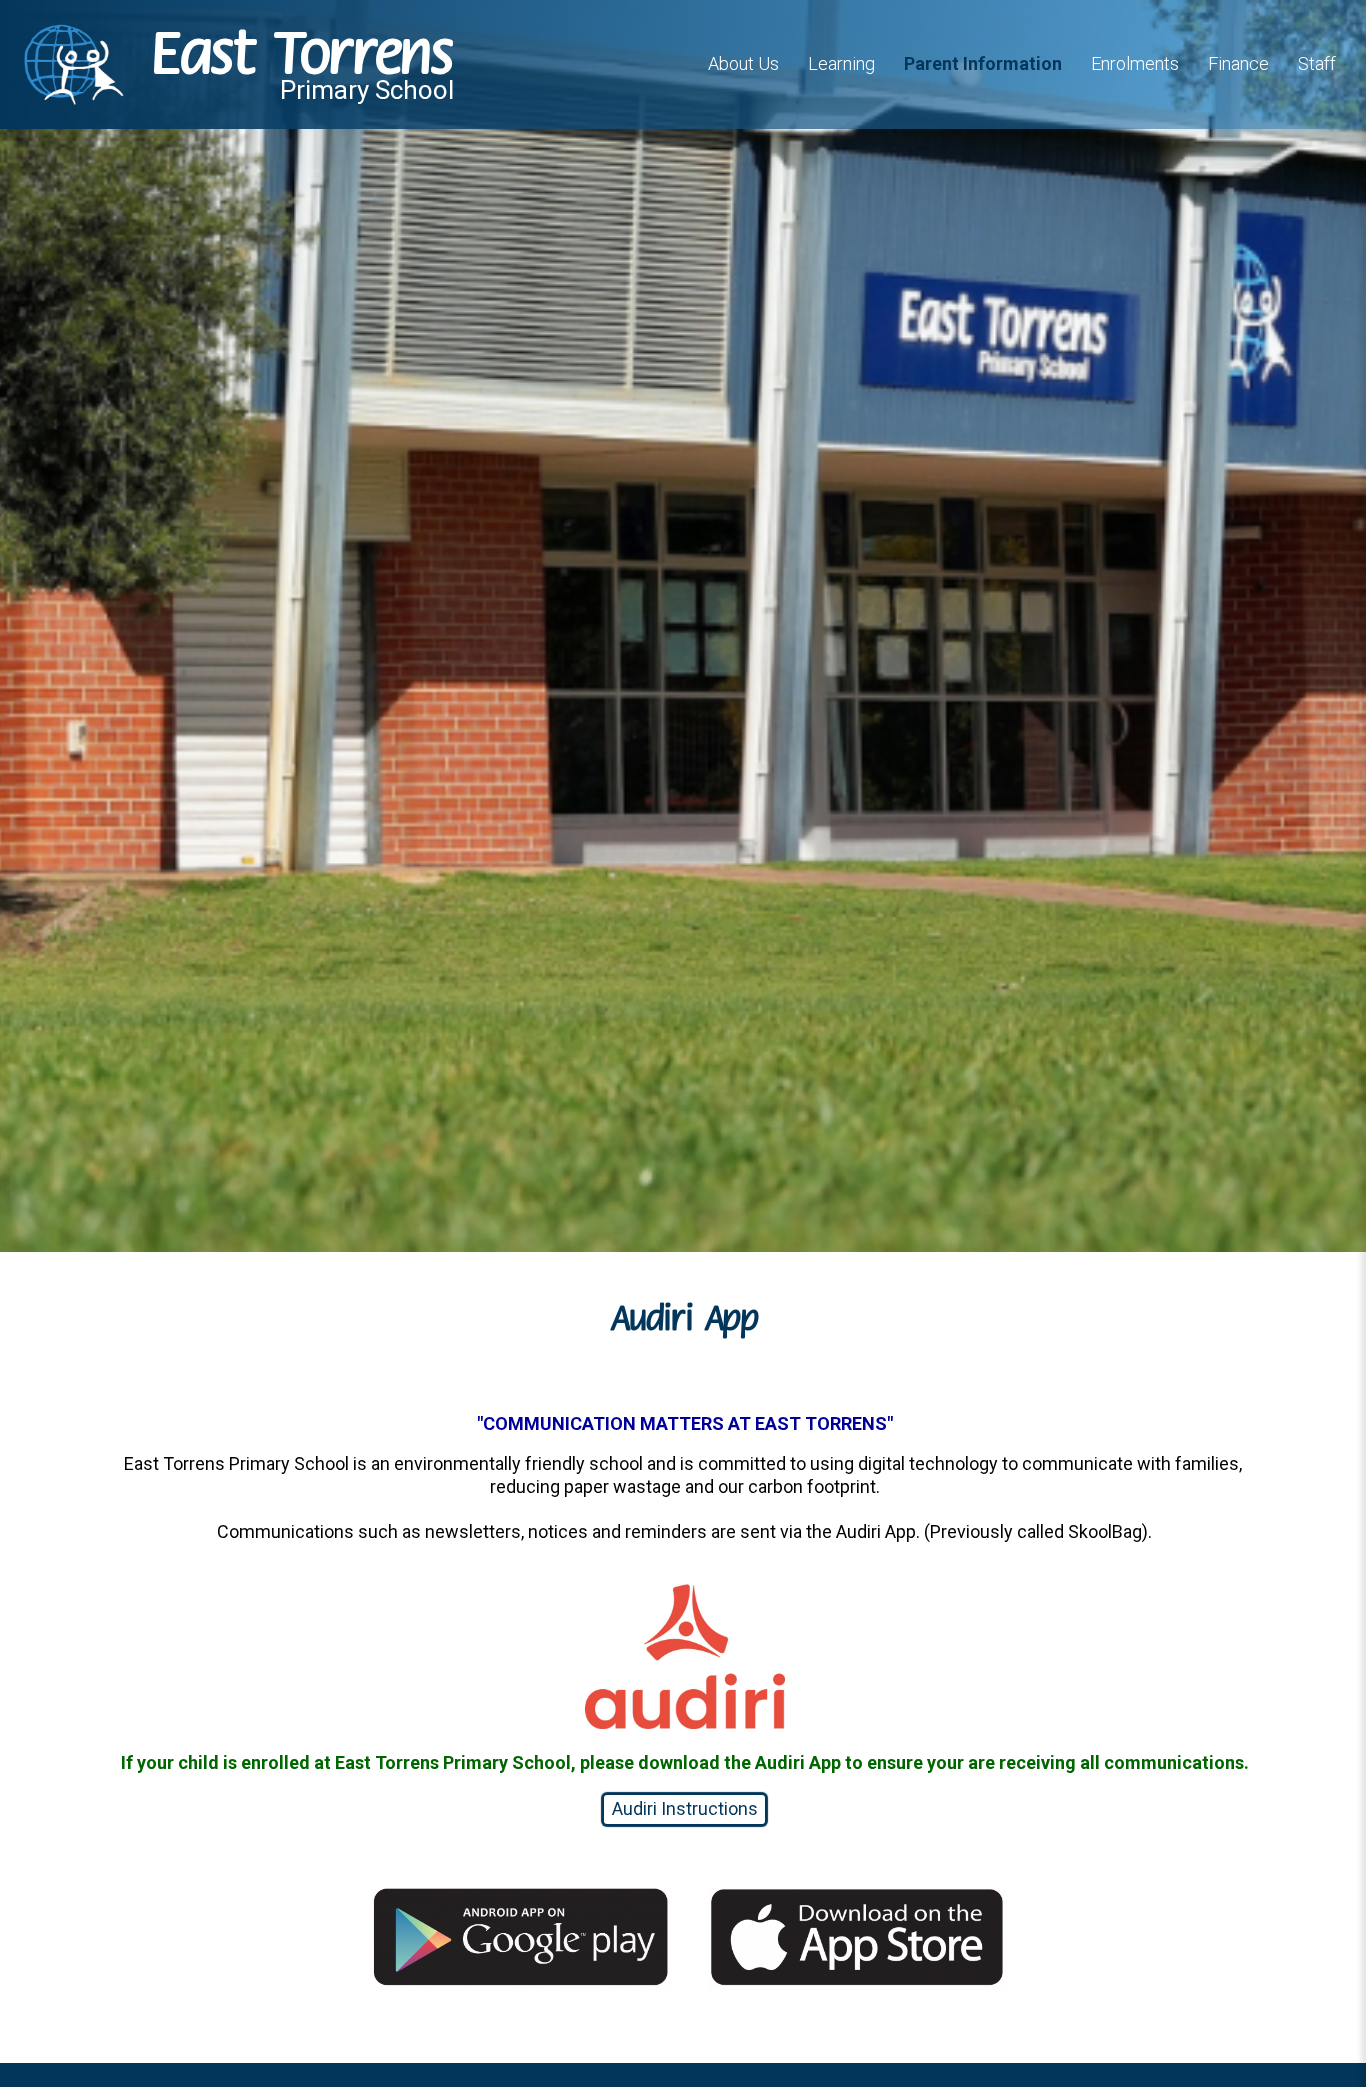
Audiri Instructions (685, 1808)
